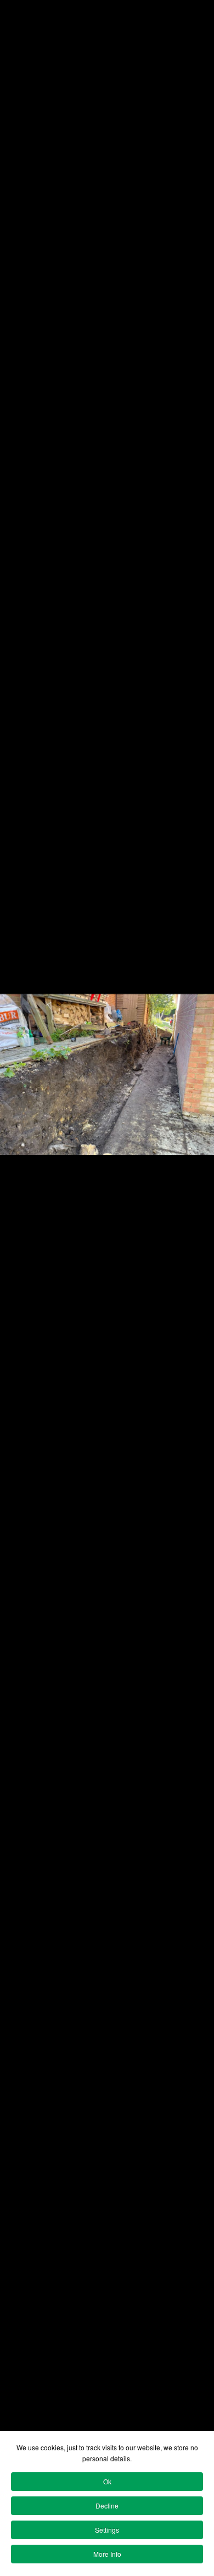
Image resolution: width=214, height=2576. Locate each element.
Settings (107, 2530)
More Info (107, 2554)
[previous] (19, 1272)
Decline (107, 2505)
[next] (195, 1272)
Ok (107, 2481)
